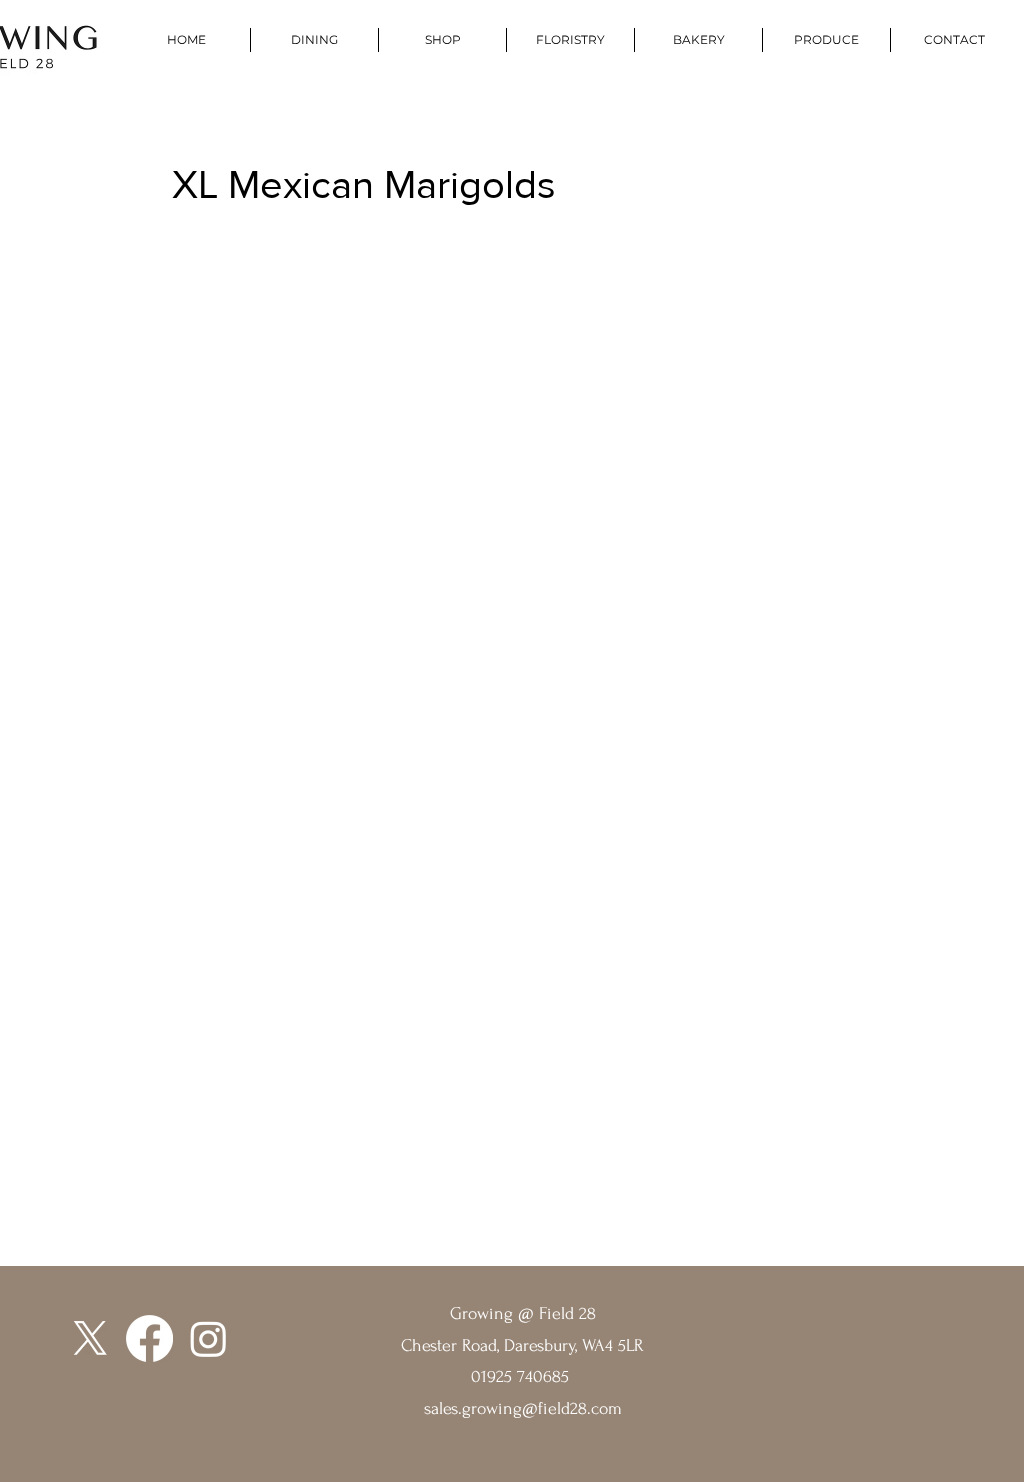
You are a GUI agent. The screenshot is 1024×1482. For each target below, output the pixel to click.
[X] (90, 1338)
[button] (826, 40)
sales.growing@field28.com (523, 1408)
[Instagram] (208, 1338)
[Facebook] (149, 1338)
